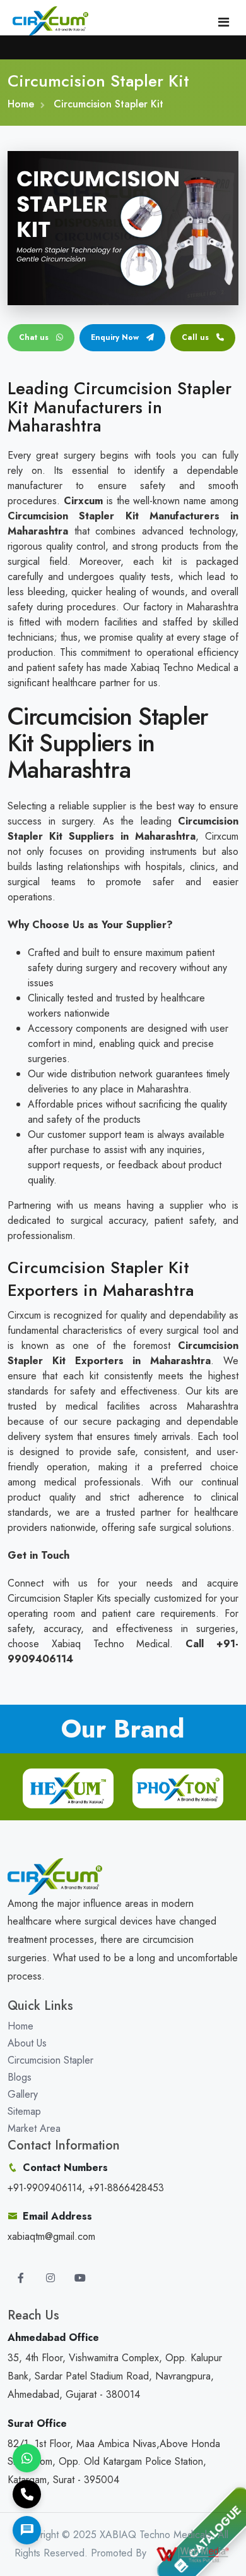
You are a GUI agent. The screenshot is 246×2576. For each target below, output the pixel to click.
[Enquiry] (27, 2530)
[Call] (27, 2494)
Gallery (23, 2094)
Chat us (35, 337)
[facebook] (21, 2278)
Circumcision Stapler (50, 2060)
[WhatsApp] (27, 2458)
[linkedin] (80, 2278)
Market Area (34, 2128)
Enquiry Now (116, 337)
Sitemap (24, 2111)
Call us (195, 337)
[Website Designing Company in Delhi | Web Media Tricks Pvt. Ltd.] (194, 2553)
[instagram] (50, 2278)
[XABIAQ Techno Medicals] (50, 21)
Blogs (20, 2077)
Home (21, 104)
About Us (27, 2043)
